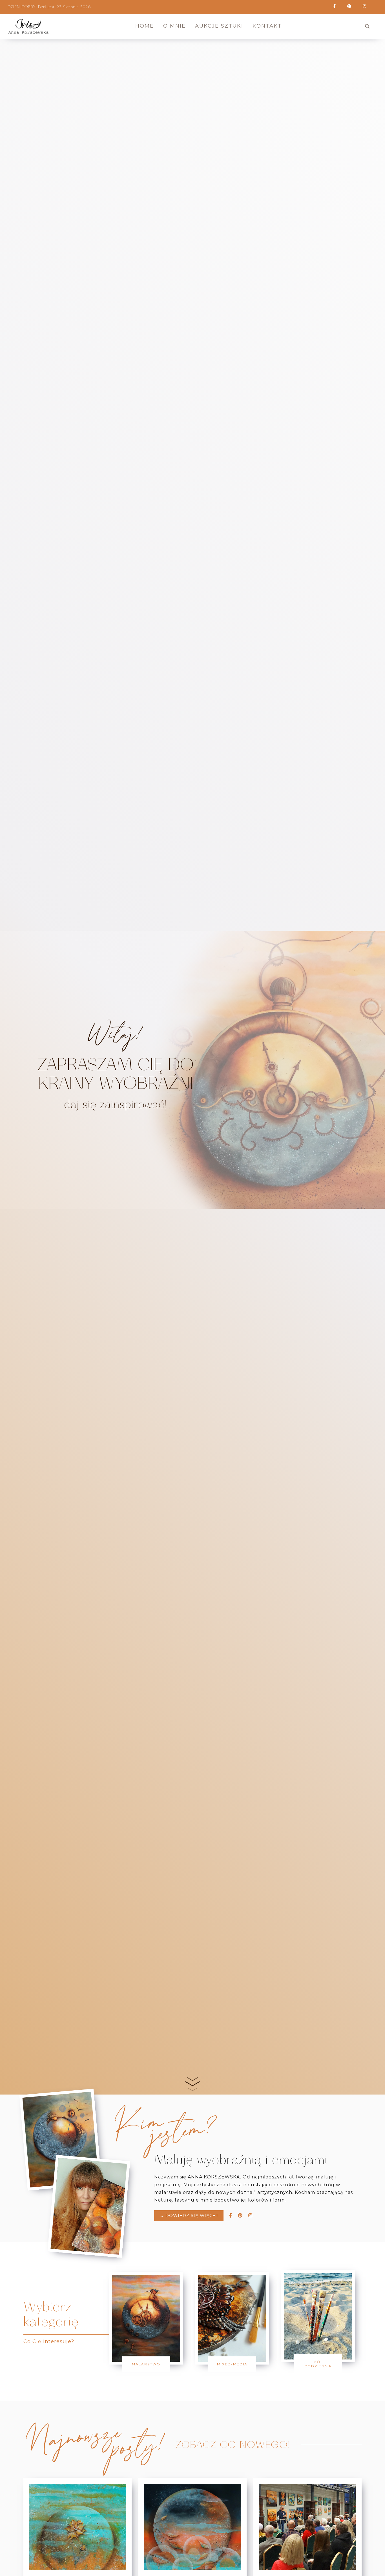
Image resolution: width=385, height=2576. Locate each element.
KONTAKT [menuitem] (267, 26)
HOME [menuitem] (145, 26)
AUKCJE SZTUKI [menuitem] (219, 26)
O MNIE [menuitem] (174, 26)
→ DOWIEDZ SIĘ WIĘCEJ (189, 2216)
